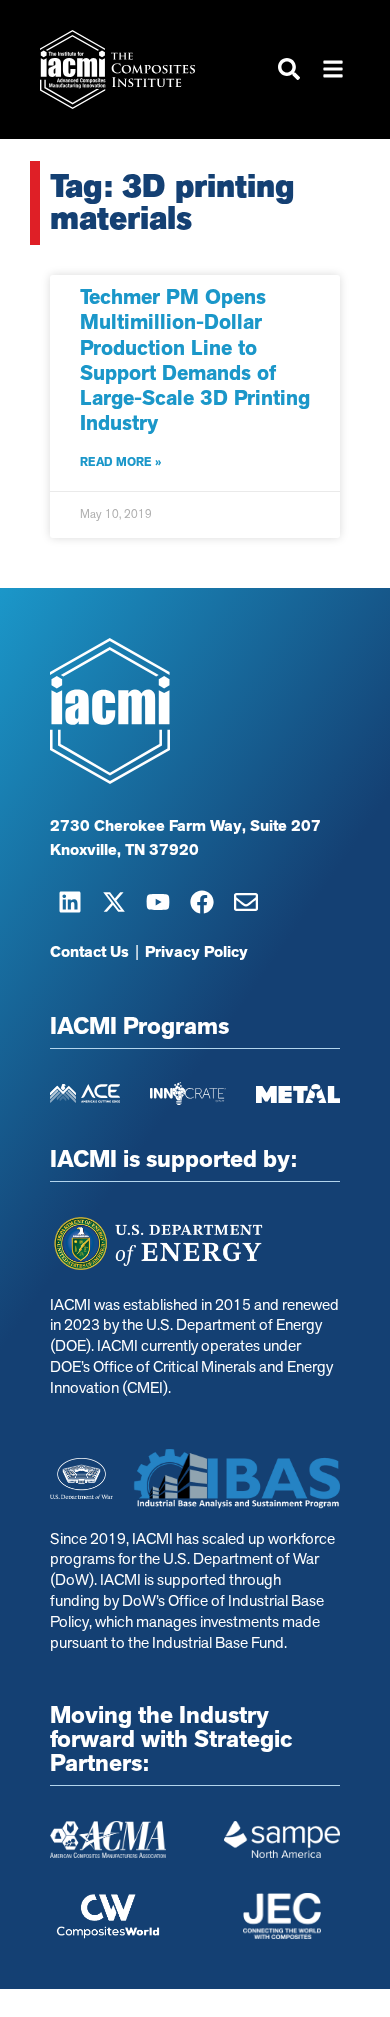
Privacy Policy (196, 952)
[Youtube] (158, 902)
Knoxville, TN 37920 (124, 850)
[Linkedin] (70, 902)
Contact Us (89, 952)
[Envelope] (246, 902)
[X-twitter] (114, 902)
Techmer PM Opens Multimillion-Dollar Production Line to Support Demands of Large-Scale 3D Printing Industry (195, 360)
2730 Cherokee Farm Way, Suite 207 (185, 826)
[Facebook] (202, 902)
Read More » (120, 462)
